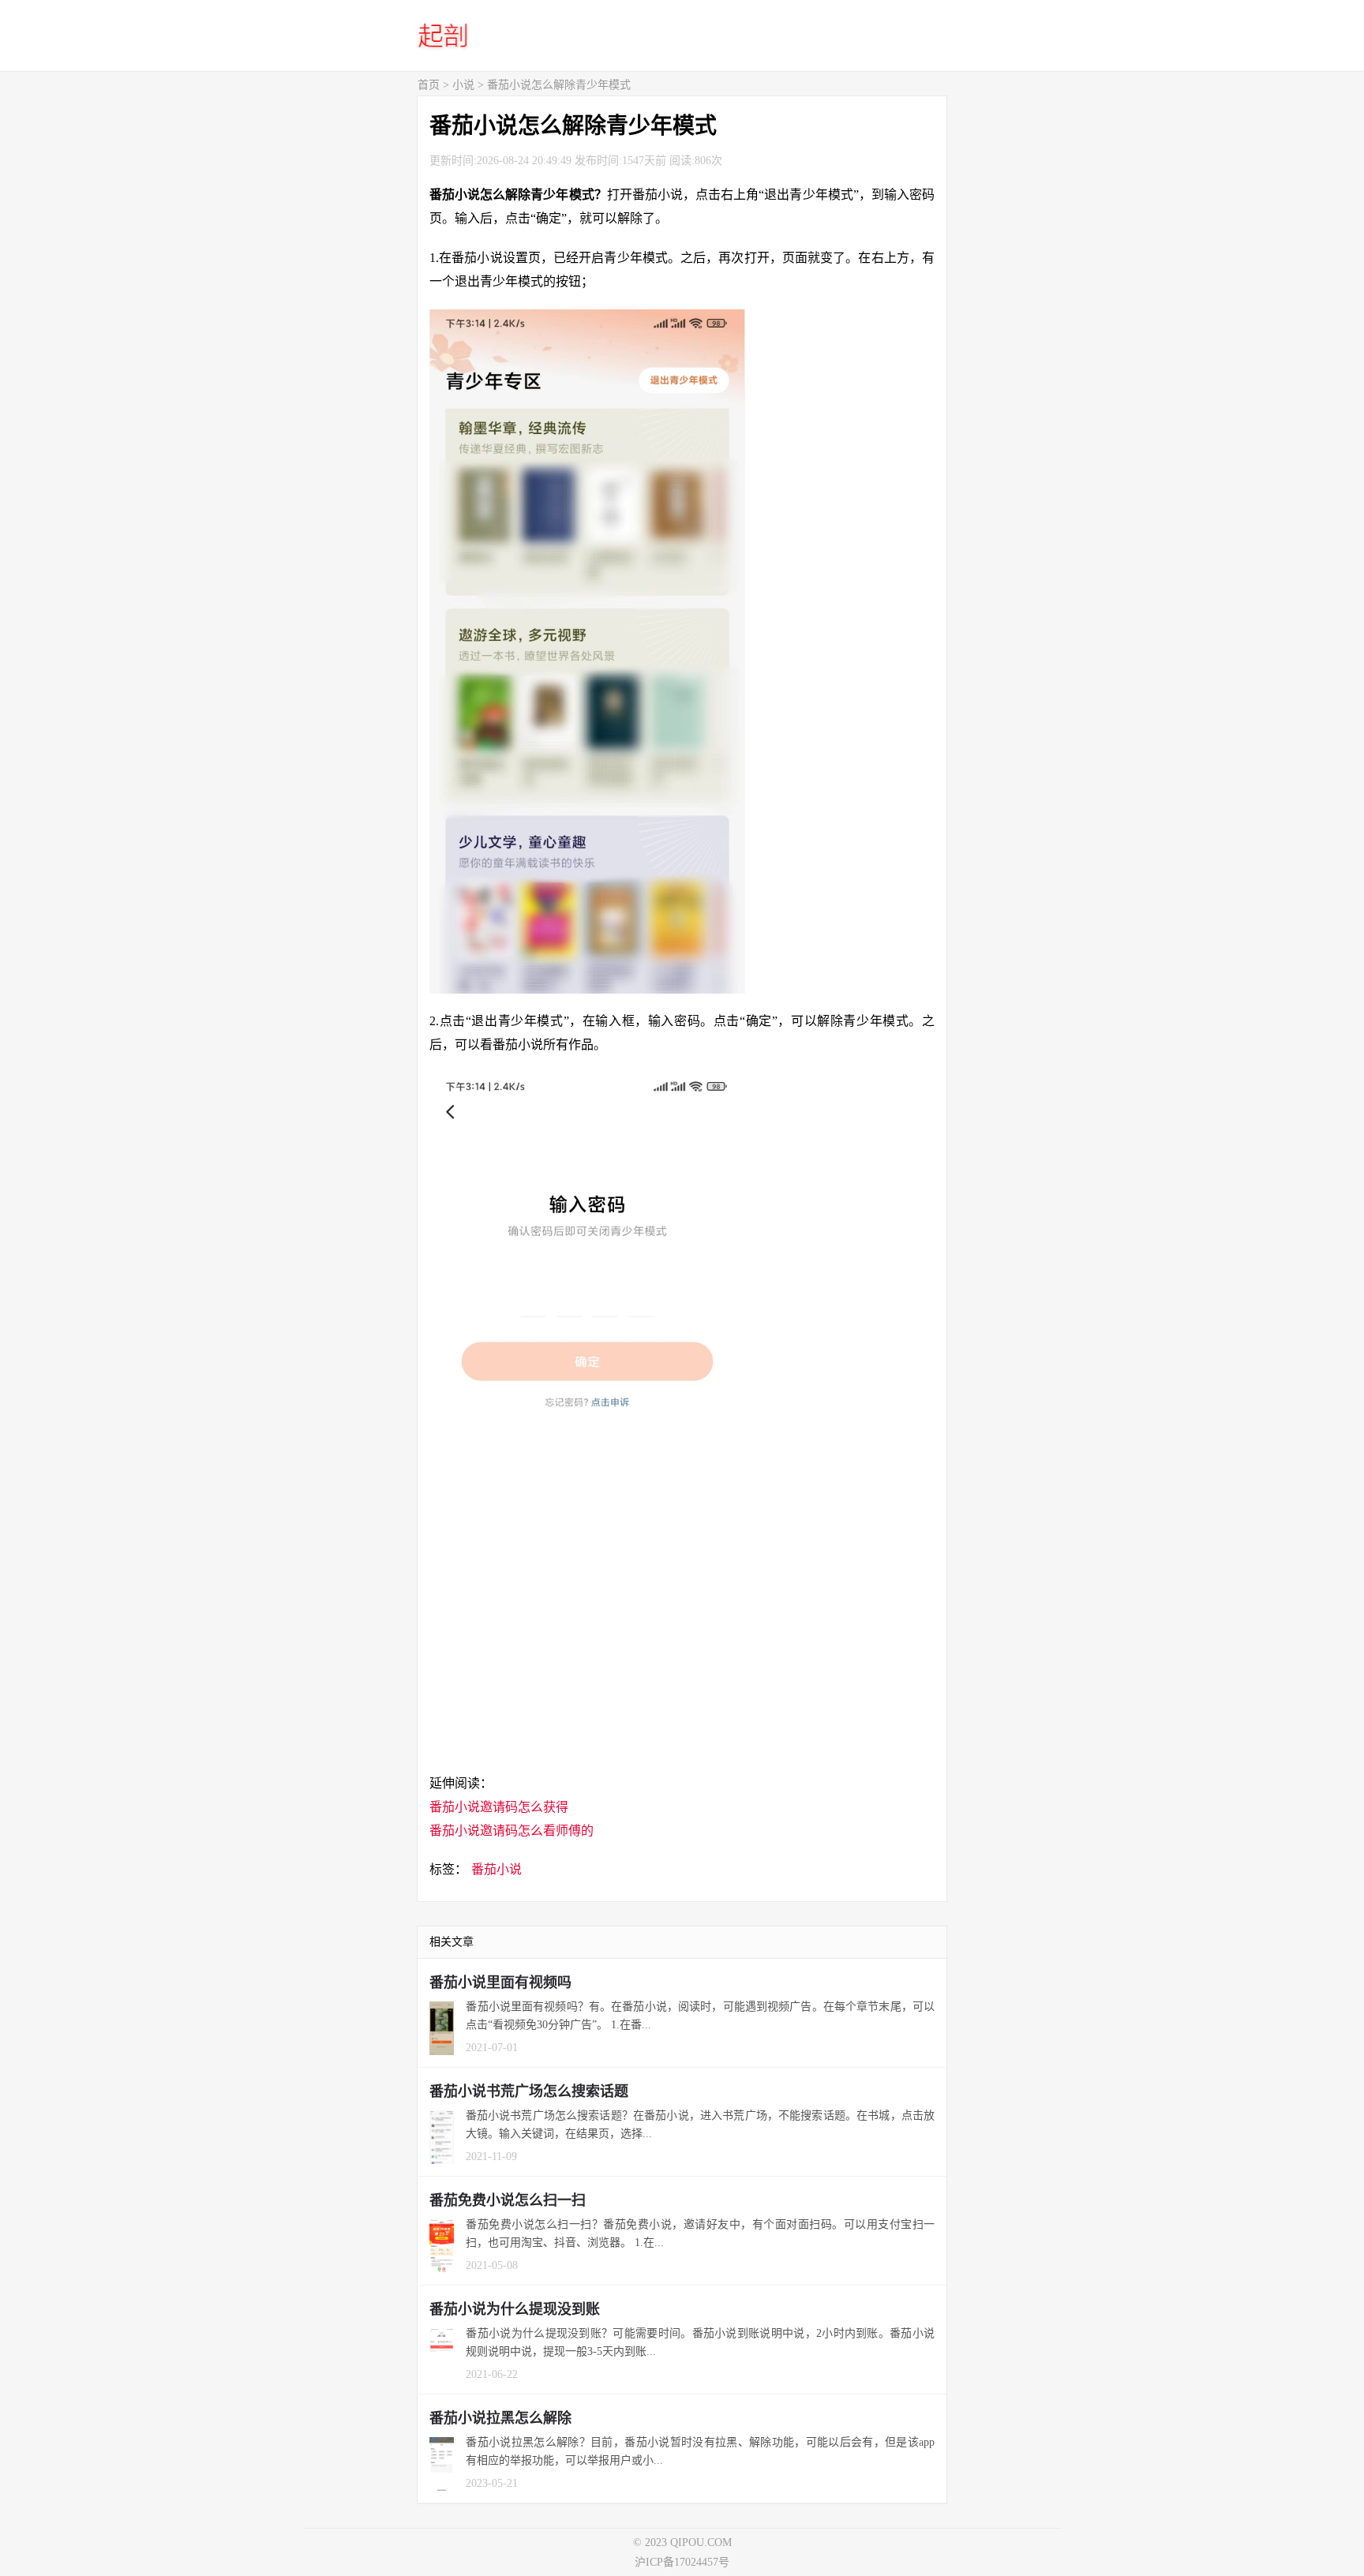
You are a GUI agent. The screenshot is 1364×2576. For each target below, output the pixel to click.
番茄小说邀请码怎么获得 (499, 1807)
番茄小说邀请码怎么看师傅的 (511, 1831)
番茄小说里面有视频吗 (500, 1983)
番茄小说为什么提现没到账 (515, 2309)
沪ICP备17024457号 (682, 2562)
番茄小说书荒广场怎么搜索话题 (529, 2091)
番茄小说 (497, 1869)
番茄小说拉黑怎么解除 (500, 2418)
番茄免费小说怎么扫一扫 (508, 2200)
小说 (463, 85)
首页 (429, 85)
